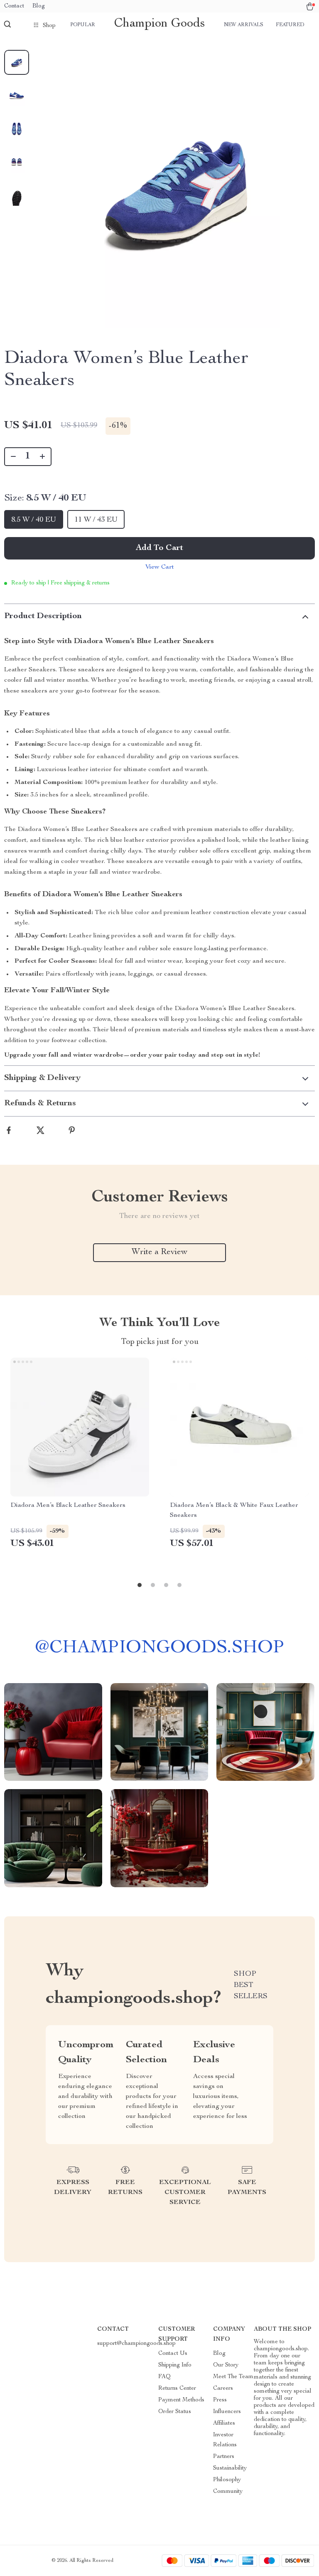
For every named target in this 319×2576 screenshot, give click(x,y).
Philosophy (227, 2480)
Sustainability (230, 2468)
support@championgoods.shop (136, 2344)
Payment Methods (181, 2400)
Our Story (226, 2365)
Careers (223, 2389)
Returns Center (177, 2389)
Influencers (227, 2412)
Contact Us (173, 2354)
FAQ (164, 2377)
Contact (14, 6)
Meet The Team (233, 2377)
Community (228, 2492)
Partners (224, 2457)
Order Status (175, 2412)
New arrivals (244, 25)
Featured (290, 25)
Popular (83, 25)
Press (220, 2400)
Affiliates (224, 2423)
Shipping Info (175, 2365)
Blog (39, 6)
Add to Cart (159, 548)
